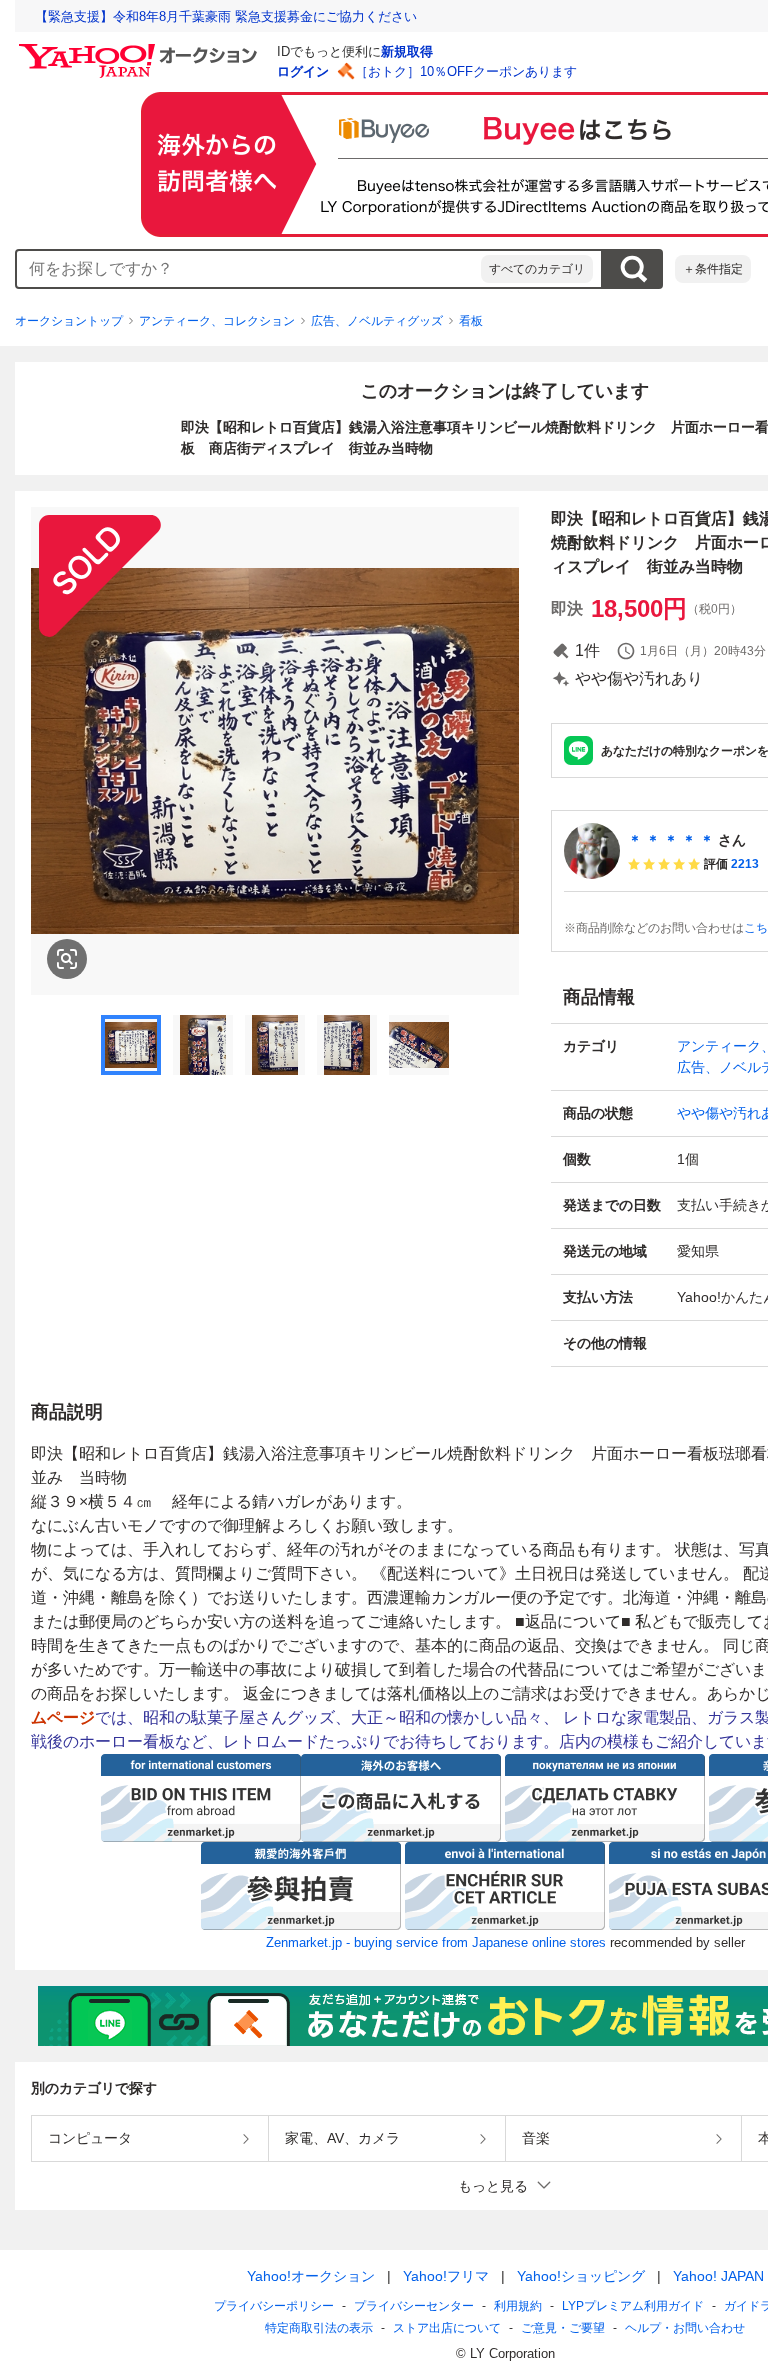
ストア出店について (447, 2328)
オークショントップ (69, 321)
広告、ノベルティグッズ (377, 321)
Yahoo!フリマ (446, 2276)
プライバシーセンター (414, 2306)
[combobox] (249, 269)
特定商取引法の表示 (319, 2328)
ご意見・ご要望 (563, 2328)
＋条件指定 (713, 269)
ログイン (303, 71)
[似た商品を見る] (67, 959)
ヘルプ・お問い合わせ (685, 2328)
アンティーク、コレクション (217, 321)
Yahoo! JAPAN (718, 2276)
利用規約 (518, 2306)
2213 (745, 864)
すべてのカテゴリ (537, 269)
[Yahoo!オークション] (141, 49)
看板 (471, 321)
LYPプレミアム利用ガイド (633, 2306)
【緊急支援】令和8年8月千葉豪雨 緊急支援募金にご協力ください (226, 16)
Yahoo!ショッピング (581, 2276)
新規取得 (407, 51)
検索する (633, 269)
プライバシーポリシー (274, 2306)
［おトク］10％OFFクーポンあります (466, 71)
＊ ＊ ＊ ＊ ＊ (671, 840)
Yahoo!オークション (311, 2276)
